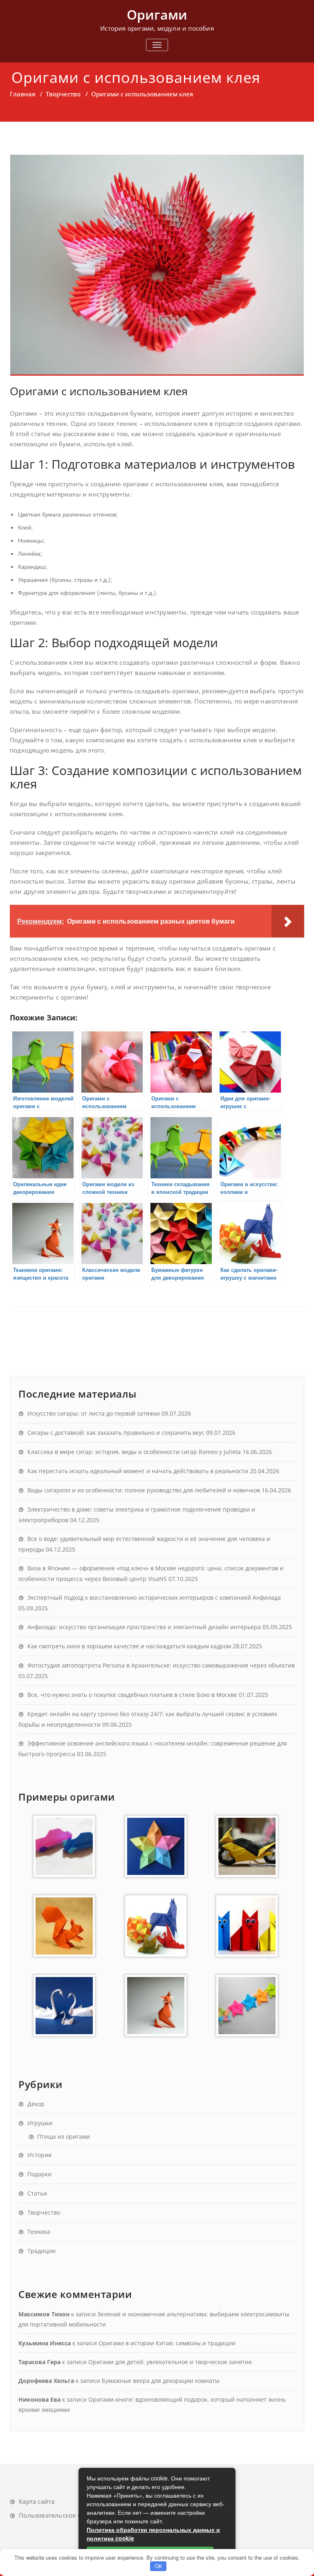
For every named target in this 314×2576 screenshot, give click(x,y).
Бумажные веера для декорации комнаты (161, 2381)
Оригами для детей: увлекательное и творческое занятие (170, 2362)
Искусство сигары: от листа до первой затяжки (94, 1413)
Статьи (37, 2193)
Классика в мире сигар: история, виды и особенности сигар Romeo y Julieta (134, 1452)
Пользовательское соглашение (66, 2515)
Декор (36, 2104)
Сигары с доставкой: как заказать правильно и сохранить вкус (116, 1433)
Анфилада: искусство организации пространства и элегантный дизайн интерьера (144, 1627)
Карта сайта (37, 2501)
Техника (39, 2232)
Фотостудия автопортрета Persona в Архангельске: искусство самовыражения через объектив (161, 1665)
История (39, 2155)
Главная (22, 94)
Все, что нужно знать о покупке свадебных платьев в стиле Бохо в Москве (132, 1695)
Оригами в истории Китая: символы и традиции (167, 2343)
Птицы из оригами (64, 2136)
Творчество (63, 94)
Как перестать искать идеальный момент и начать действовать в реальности (138, 1471)
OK (158, 2566)
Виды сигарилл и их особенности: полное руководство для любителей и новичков (144, 1490)
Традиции (41, 2251)
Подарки (39, 2174)
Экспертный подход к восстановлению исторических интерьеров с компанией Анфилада (154, 1597)
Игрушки (40, 2123)
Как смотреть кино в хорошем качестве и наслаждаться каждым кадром (129, 1646)
